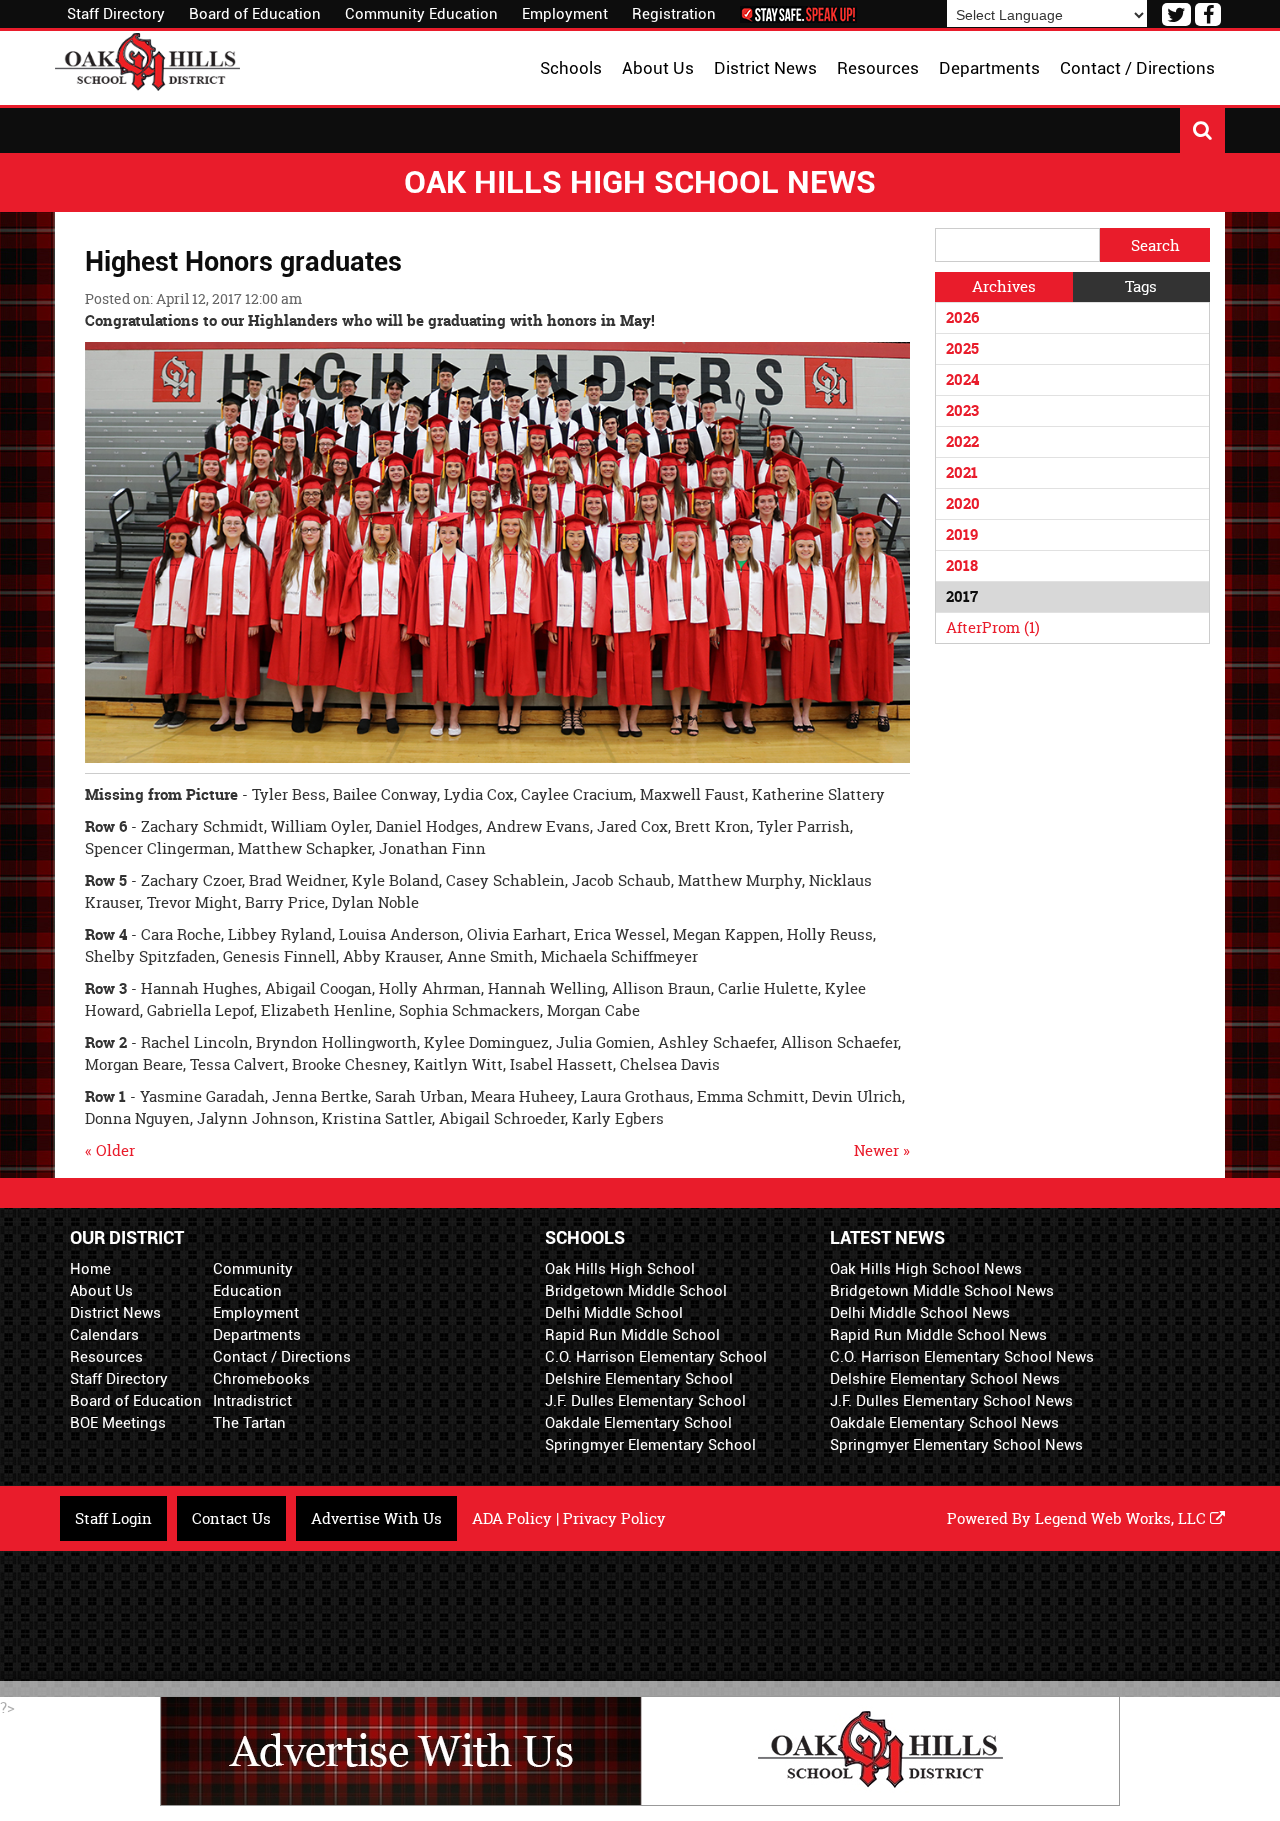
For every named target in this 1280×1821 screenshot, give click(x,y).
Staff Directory (116, 14)
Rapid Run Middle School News (938, 1335)
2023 (962, 410)
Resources (106, 1357)
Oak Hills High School (620, 1269)
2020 (963, 503)
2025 (962, 348)
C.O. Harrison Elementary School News (962, 1357)
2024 (962, 379)
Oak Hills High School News (926, 1269)
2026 (962, 317)
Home (90, 1269)
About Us (101, 1291)
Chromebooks (261, 1379)
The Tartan (249, 1423)
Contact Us (231, 1518)
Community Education (421, 14)
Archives (1004, 286)
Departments (257, 1335)
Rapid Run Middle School (632, 1335)
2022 (962, 441)
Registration (674, 14)
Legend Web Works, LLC (1122, 1518)
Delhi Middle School (614, 1313)
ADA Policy (512, 1518)
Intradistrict (252, 1401)
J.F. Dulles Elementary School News (951, 1401)
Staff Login (113, 1518)
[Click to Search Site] (1202, 130)
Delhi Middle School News (920, 1313)
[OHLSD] (147, 59)
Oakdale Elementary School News (944, 1423)
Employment (565, 14)
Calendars (104, 1335)
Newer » (882, 1150)
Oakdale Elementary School (638, 1423)
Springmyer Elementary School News (956, 1445)
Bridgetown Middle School (636, 1291)
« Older (110, 1150)
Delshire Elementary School (639, 1379)
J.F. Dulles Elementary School (645, 1401)
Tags (1141, 286)
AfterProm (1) (993, 627)
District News (115, 1313)
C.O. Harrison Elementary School (656, 1357)
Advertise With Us (376, 1518)
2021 (962, 472)
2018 (962, 565)
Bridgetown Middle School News (942, 1291)
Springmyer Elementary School (650, 1445)
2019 (962, 534)
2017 (962, 596)
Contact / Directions (282, 1357)
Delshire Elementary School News (945, 1379)
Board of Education (255, 14)
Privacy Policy (614, 1518)
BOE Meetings (118, 1423)
